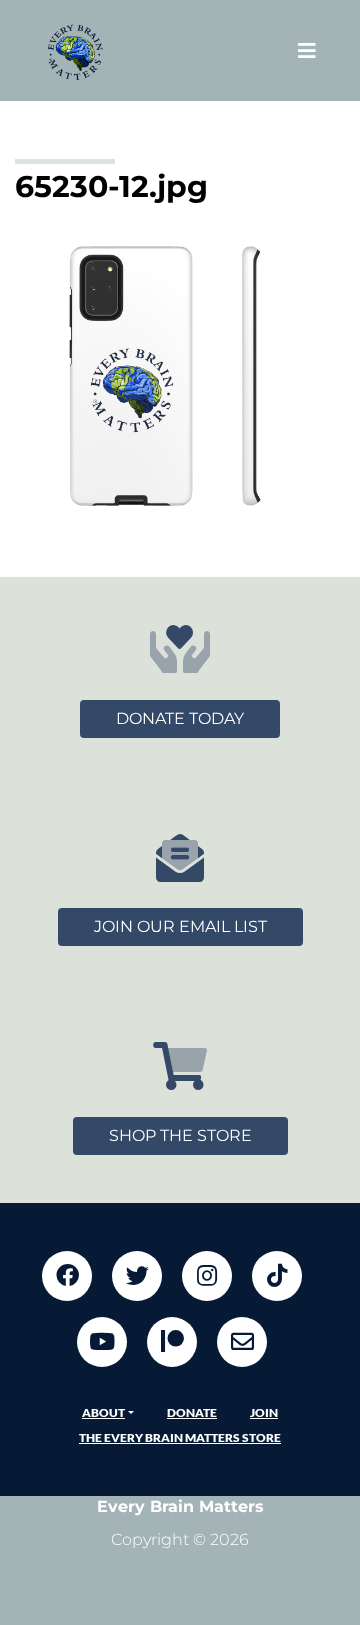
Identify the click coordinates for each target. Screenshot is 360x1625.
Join (264, 1412)
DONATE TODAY (180, 718)
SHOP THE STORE (180, 1135)
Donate (192, 1412)
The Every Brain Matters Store (180, 1437)
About (103, 1412)
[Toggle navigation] (307, 50)
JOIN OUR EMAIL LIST (180, 926)
